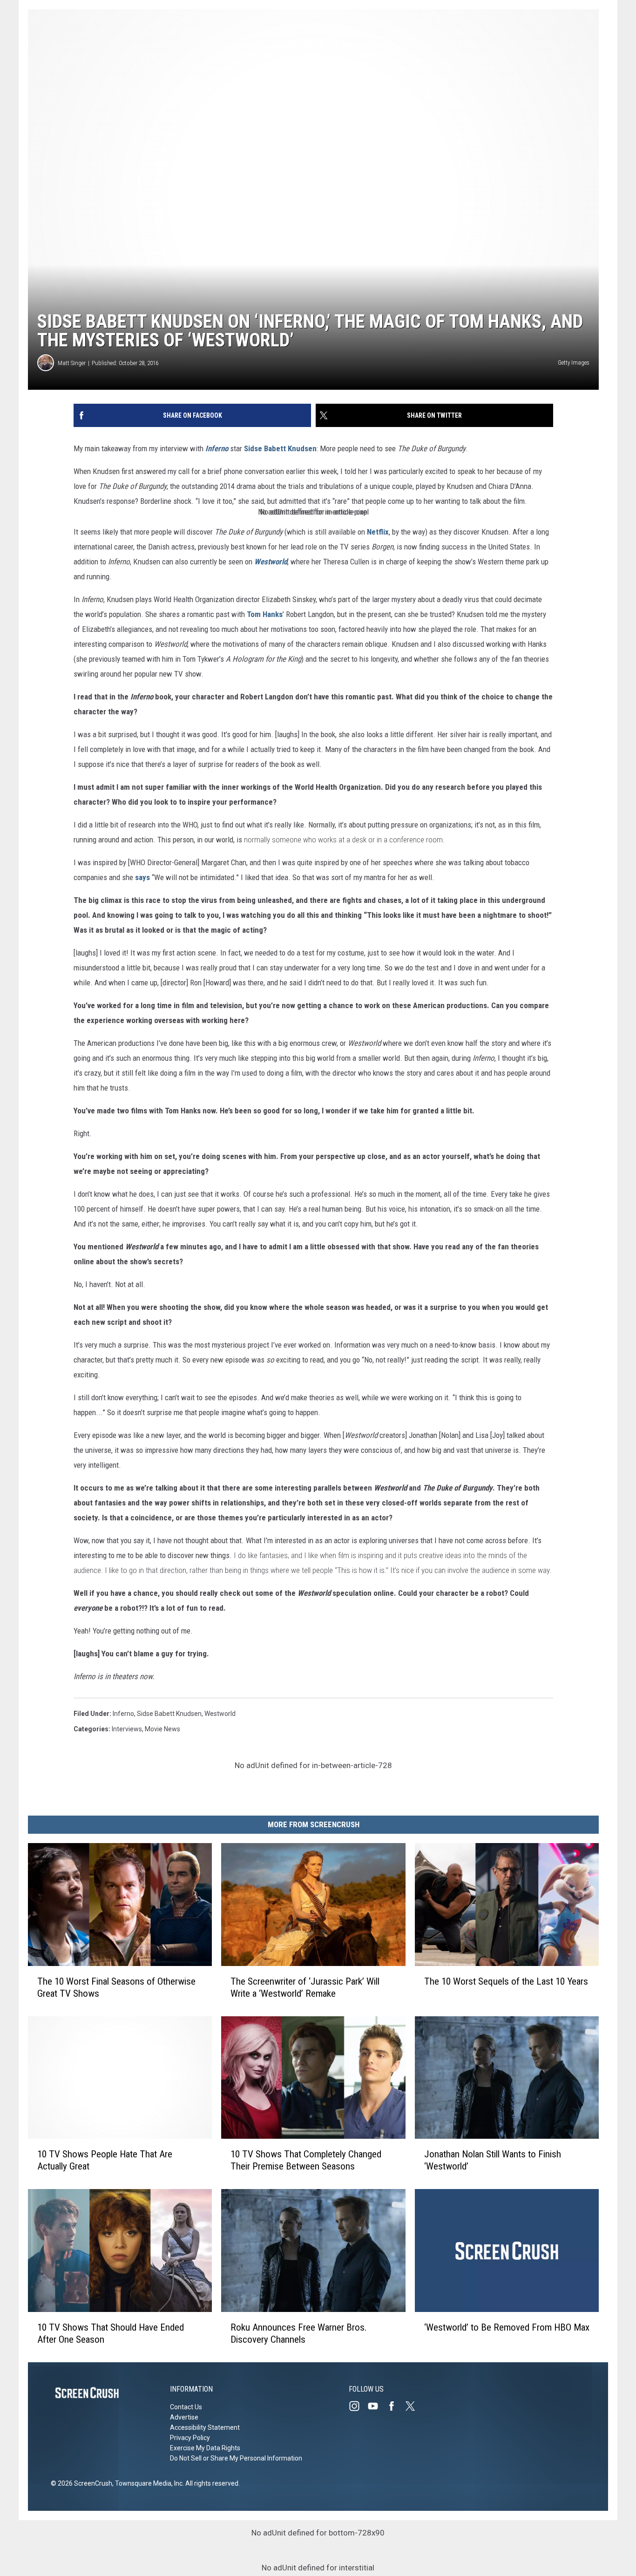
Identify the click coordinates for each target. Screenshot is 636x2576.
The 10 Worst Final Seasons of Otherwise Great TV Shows (116, 1987)
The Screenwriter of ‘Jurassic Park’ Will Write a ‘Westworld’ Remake (305, 1987)
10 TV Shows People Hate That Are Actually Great (105, 2160)
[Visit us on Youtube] (377, 2406)
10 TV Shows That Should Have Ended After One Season (111, 2333)
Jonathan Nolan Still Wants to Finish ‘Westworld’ (493, 2160)
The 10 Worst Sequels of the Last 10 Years (506, 1981)
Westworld (271, 562)
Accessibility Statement (205, 2427)
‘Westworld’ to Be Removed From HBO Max (507, 2327)
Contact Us (186, 2407)
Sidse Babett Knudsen (280, 448)
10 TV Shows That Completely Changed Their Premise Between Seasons (306, 2160)
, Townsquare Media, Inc (147, 2483)
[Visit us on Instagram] (358, 2406)
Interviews (127, 1729)
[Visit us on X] (414, 2406)
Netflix (378, 532)
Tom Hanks (265, 614)
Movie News (162, 1729)
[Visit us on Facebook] (395, 2406)
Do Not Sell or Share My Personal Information (236, 2458)
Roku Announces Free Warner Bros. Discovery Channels (299, 2333)
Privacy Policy (190, 2438)
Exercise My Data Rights (205, 2448)
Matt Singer (72, 363)
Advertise (184, 2417)
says (142, 877)
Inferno (217, 448)
